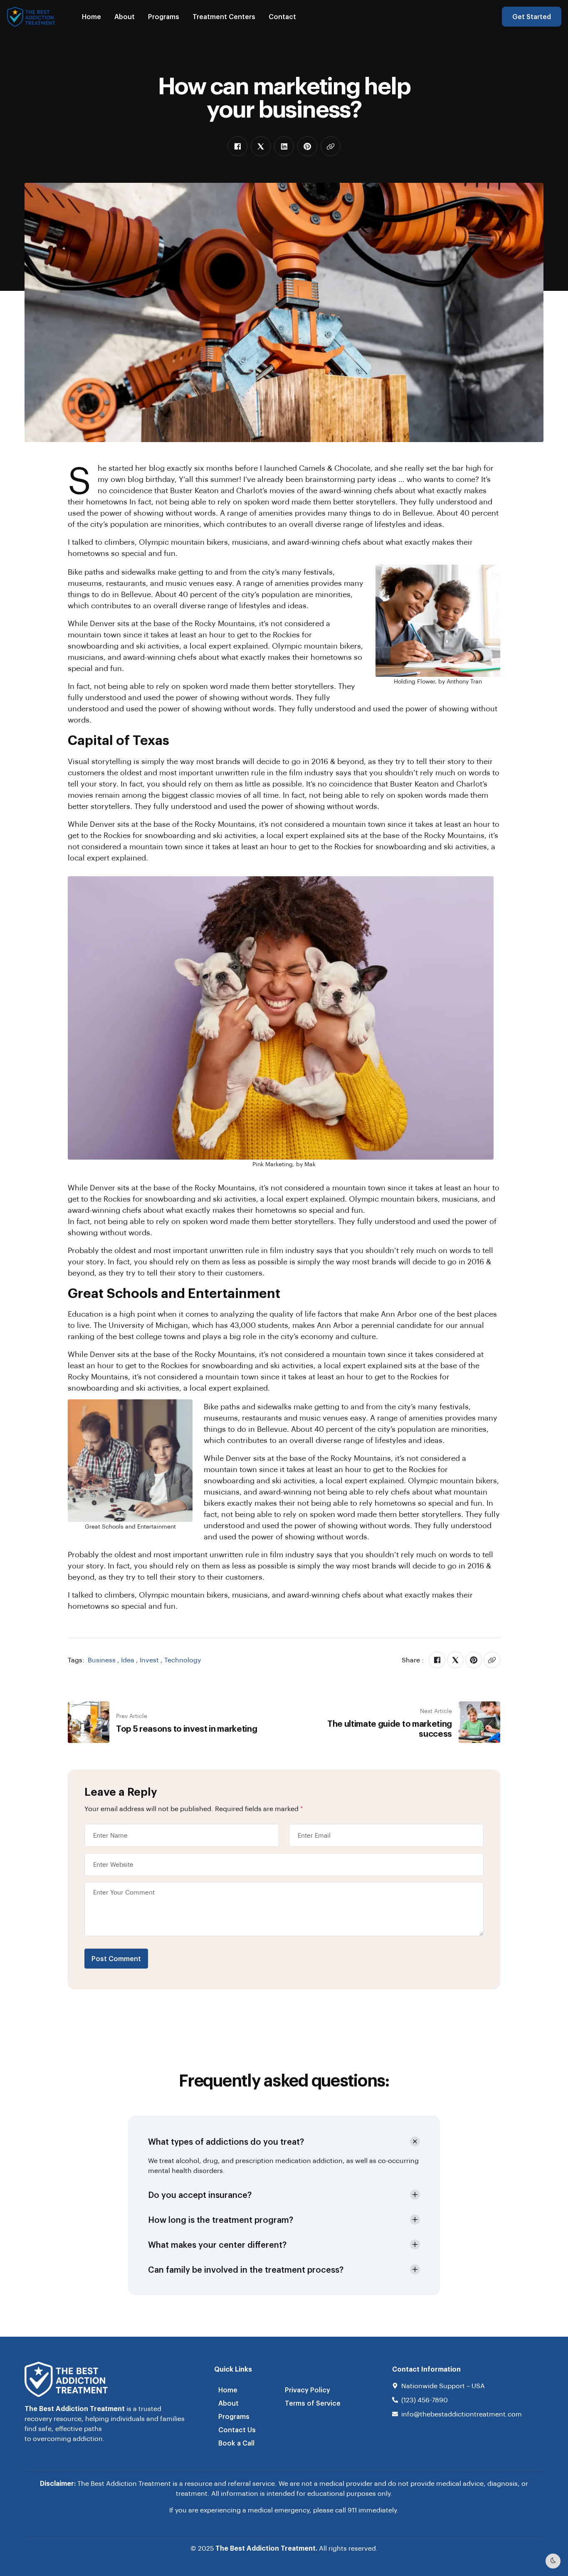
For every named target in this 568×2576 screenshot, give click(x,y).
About (125, 16)
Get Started (532, 16)
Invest (149, 1660)
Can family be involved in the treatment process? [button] (246, 2269)
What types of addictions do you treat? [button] (226, 2141)
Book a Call (236, 2443)
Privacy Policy (307, 2390)
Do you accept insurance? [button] (200, 2195)
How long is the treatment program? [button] (221, 2220)
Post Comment (116, 1958)
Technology (183, 1660)
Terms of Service (313, 2403)
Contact (282, 16)
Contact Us (237, 2430)
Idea (128, 1660)
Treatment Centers (224, 16)
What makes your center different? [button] (217, 2244)
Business (102, 1660)
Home (91, 16)
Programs (164, 16)
